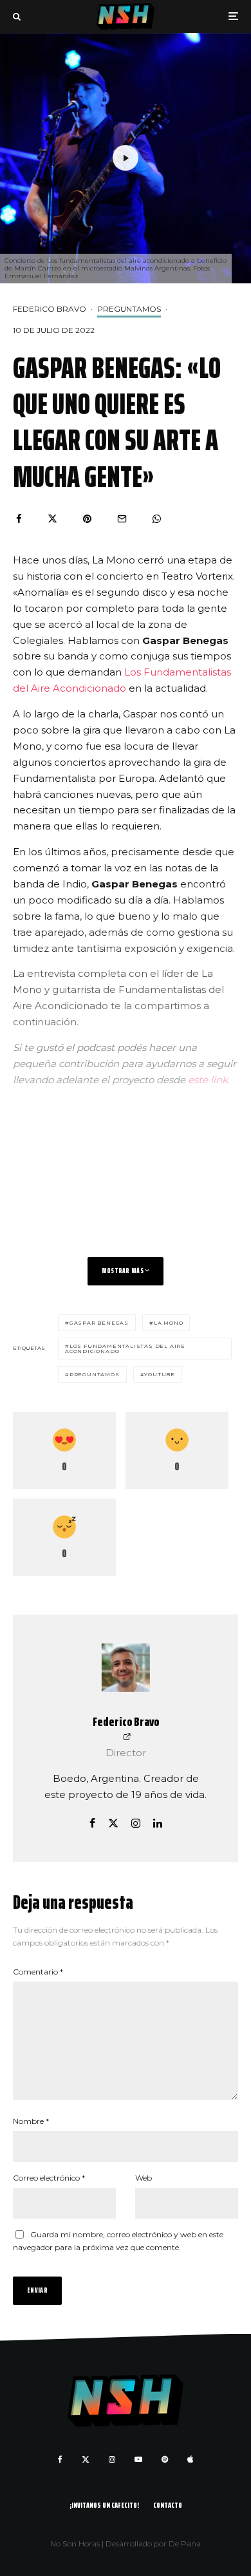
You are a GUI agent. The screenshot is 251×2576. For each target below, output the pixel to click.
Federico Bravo (50, 309)
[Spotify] (165, 2459)
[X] (86, 2459)
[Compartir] (19, 519)
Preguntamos (129, 309)
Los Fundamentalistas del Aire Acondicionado (125, 1349)
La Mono (169, 1323)
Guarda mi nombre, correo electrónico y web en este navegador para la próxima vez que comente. (118, 2241)
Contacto (168, 2505)
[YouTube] (138, 2459)
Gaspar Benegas (99, 1323)
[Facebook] (60, 2459)
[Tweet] (52, 519)
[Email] (122, 519)
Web (144, 2178)
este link (208, 1080)
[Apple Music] (190, 2459)
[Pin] (87, 519)
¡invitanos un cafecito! (104, 2505)
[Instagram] (112, 2459)
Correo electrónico (49, 2178)
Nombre (31, 2121)
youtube (160, 1374)
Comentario (38, 1972)
